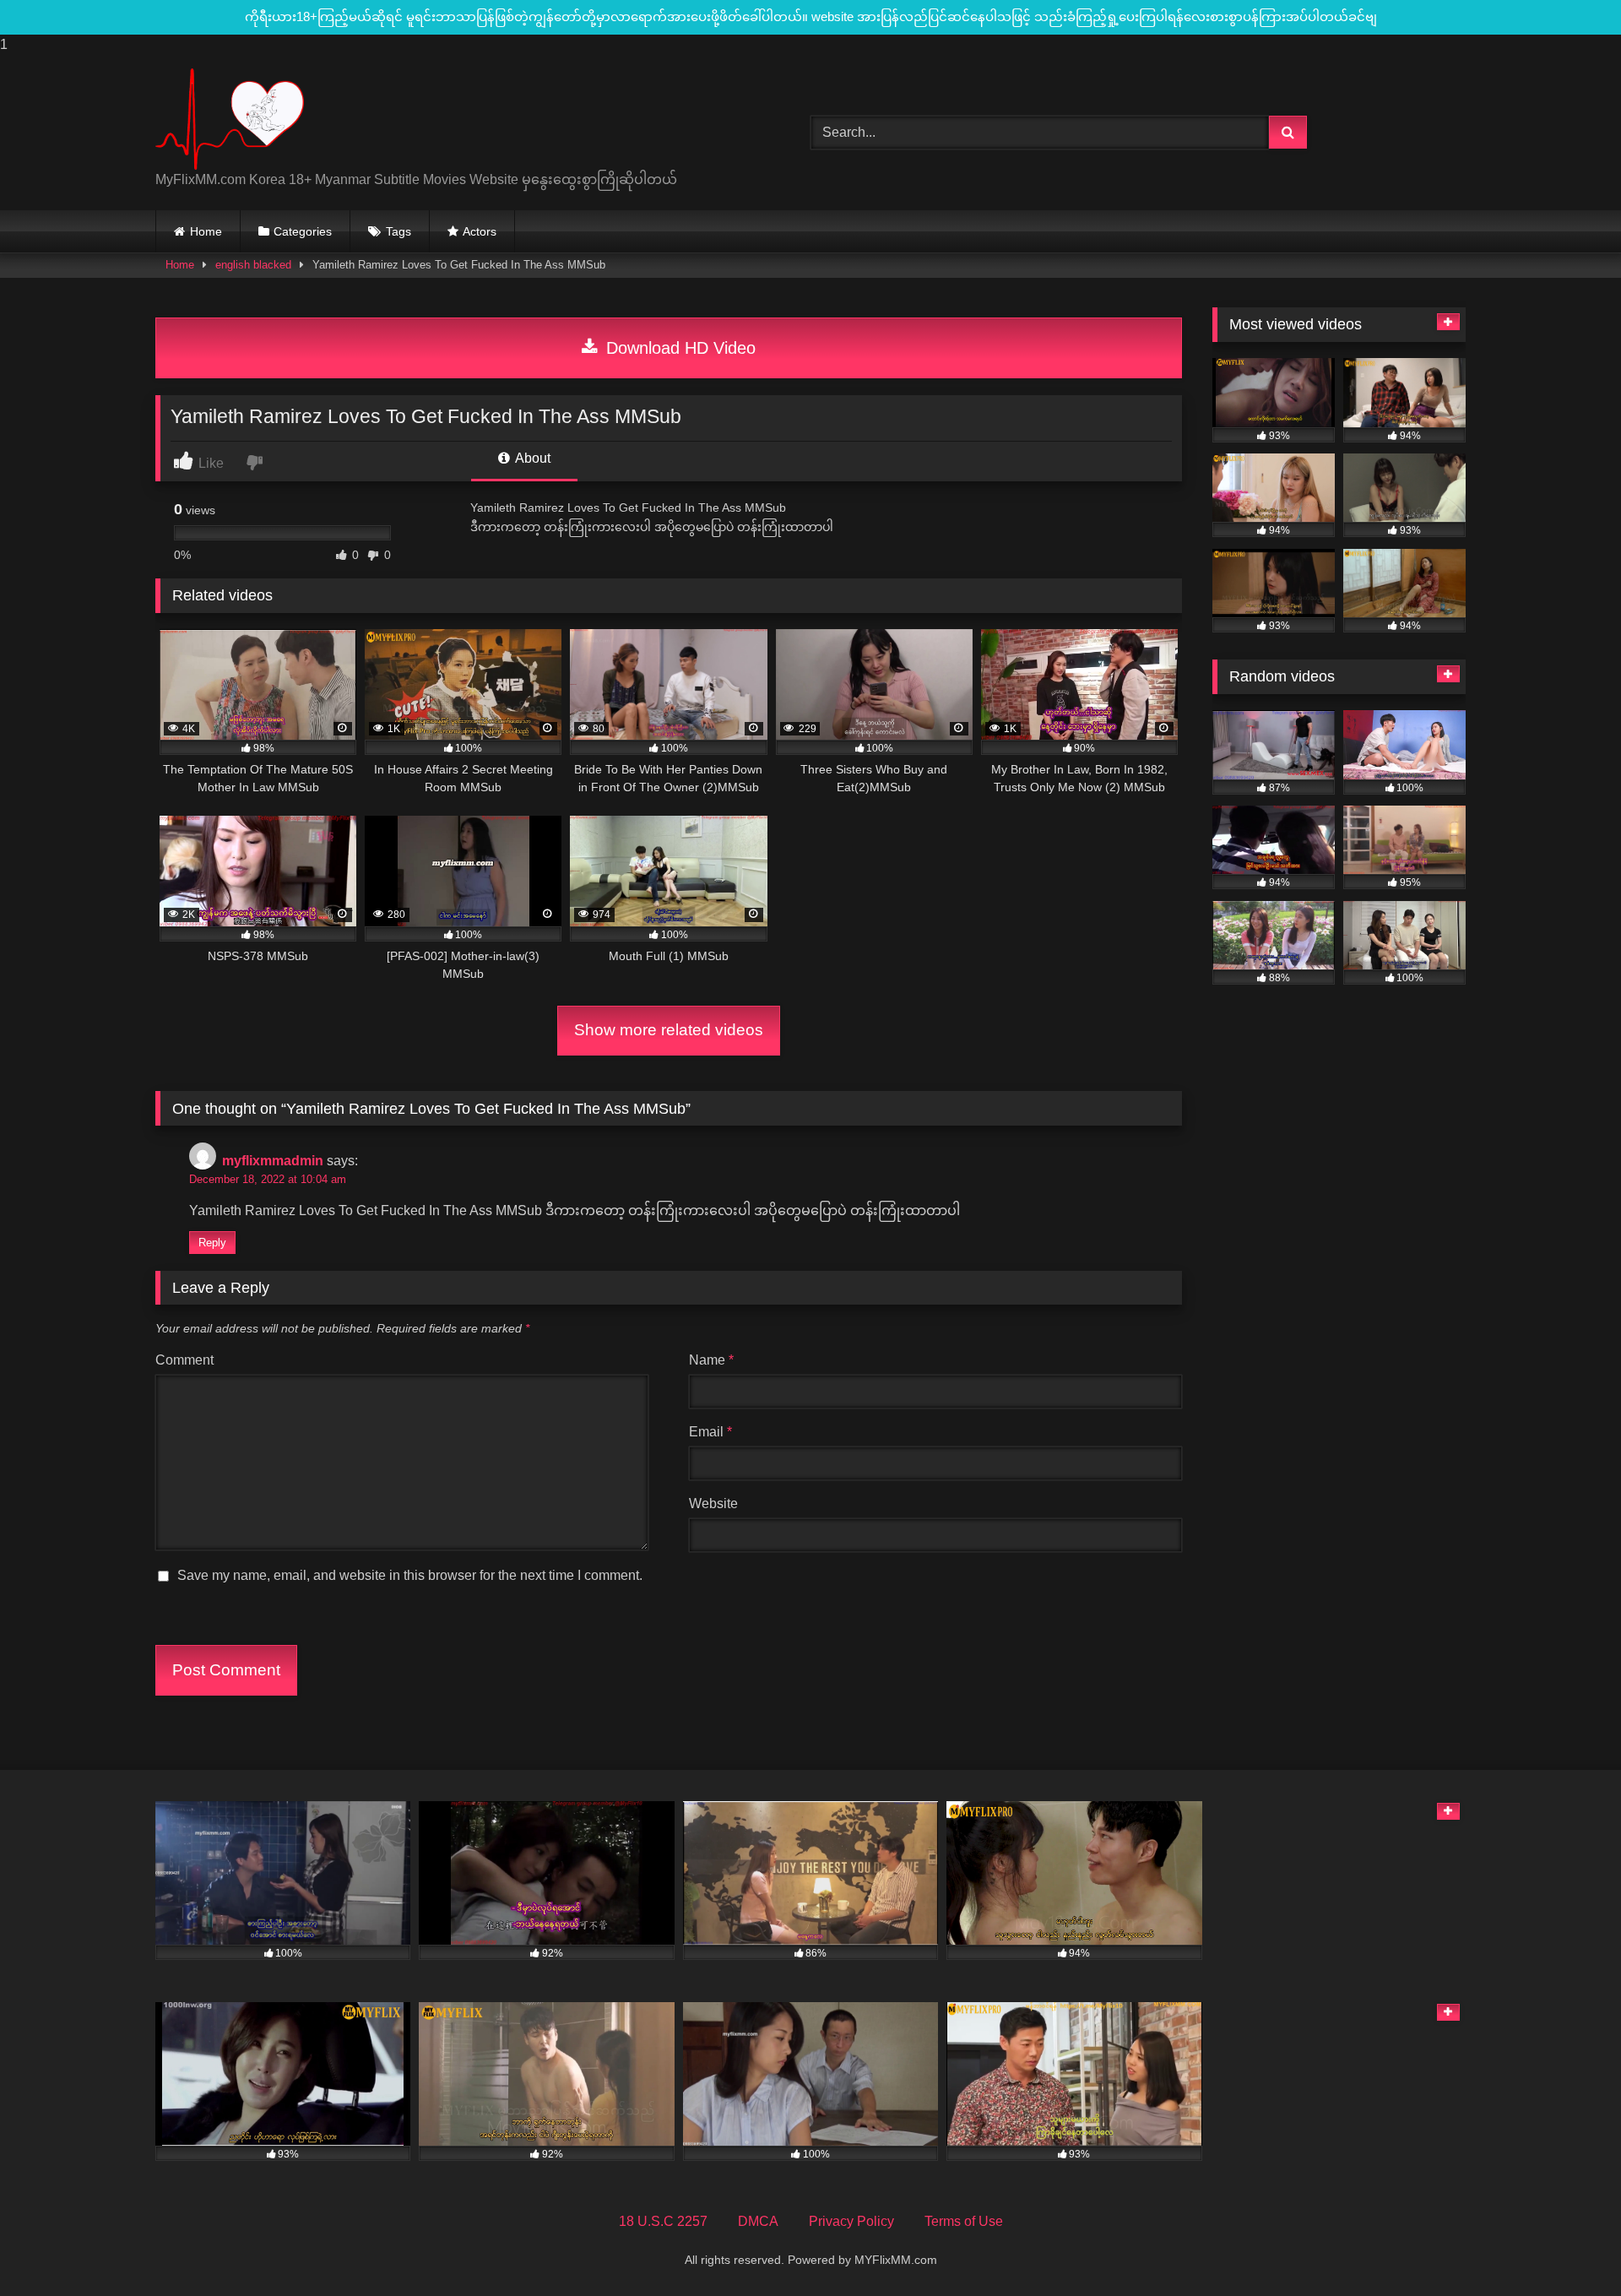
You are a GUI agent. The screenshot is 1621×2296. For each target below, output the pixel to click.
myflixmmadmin (273, 1161)
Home (206, 231)
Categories (303, 231)
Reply (212, 1243)
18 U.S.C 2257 (663, 2221)
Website (713, 1504)
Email (710, 1432)
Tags (398, 231)
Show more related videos (669, 1030)
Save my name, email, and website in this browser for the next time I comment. (410, 1575)
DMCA (758, 2221)
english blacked (253, 265)
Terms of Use (964, 2221)
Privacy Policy (851, 2221)
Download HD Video (678, 348)
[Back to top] (1569, 2249)
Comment (184, 1360)
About (531, 458)
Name (711, 1360)
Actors (480, 231)
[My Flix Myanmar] (230, 119)
